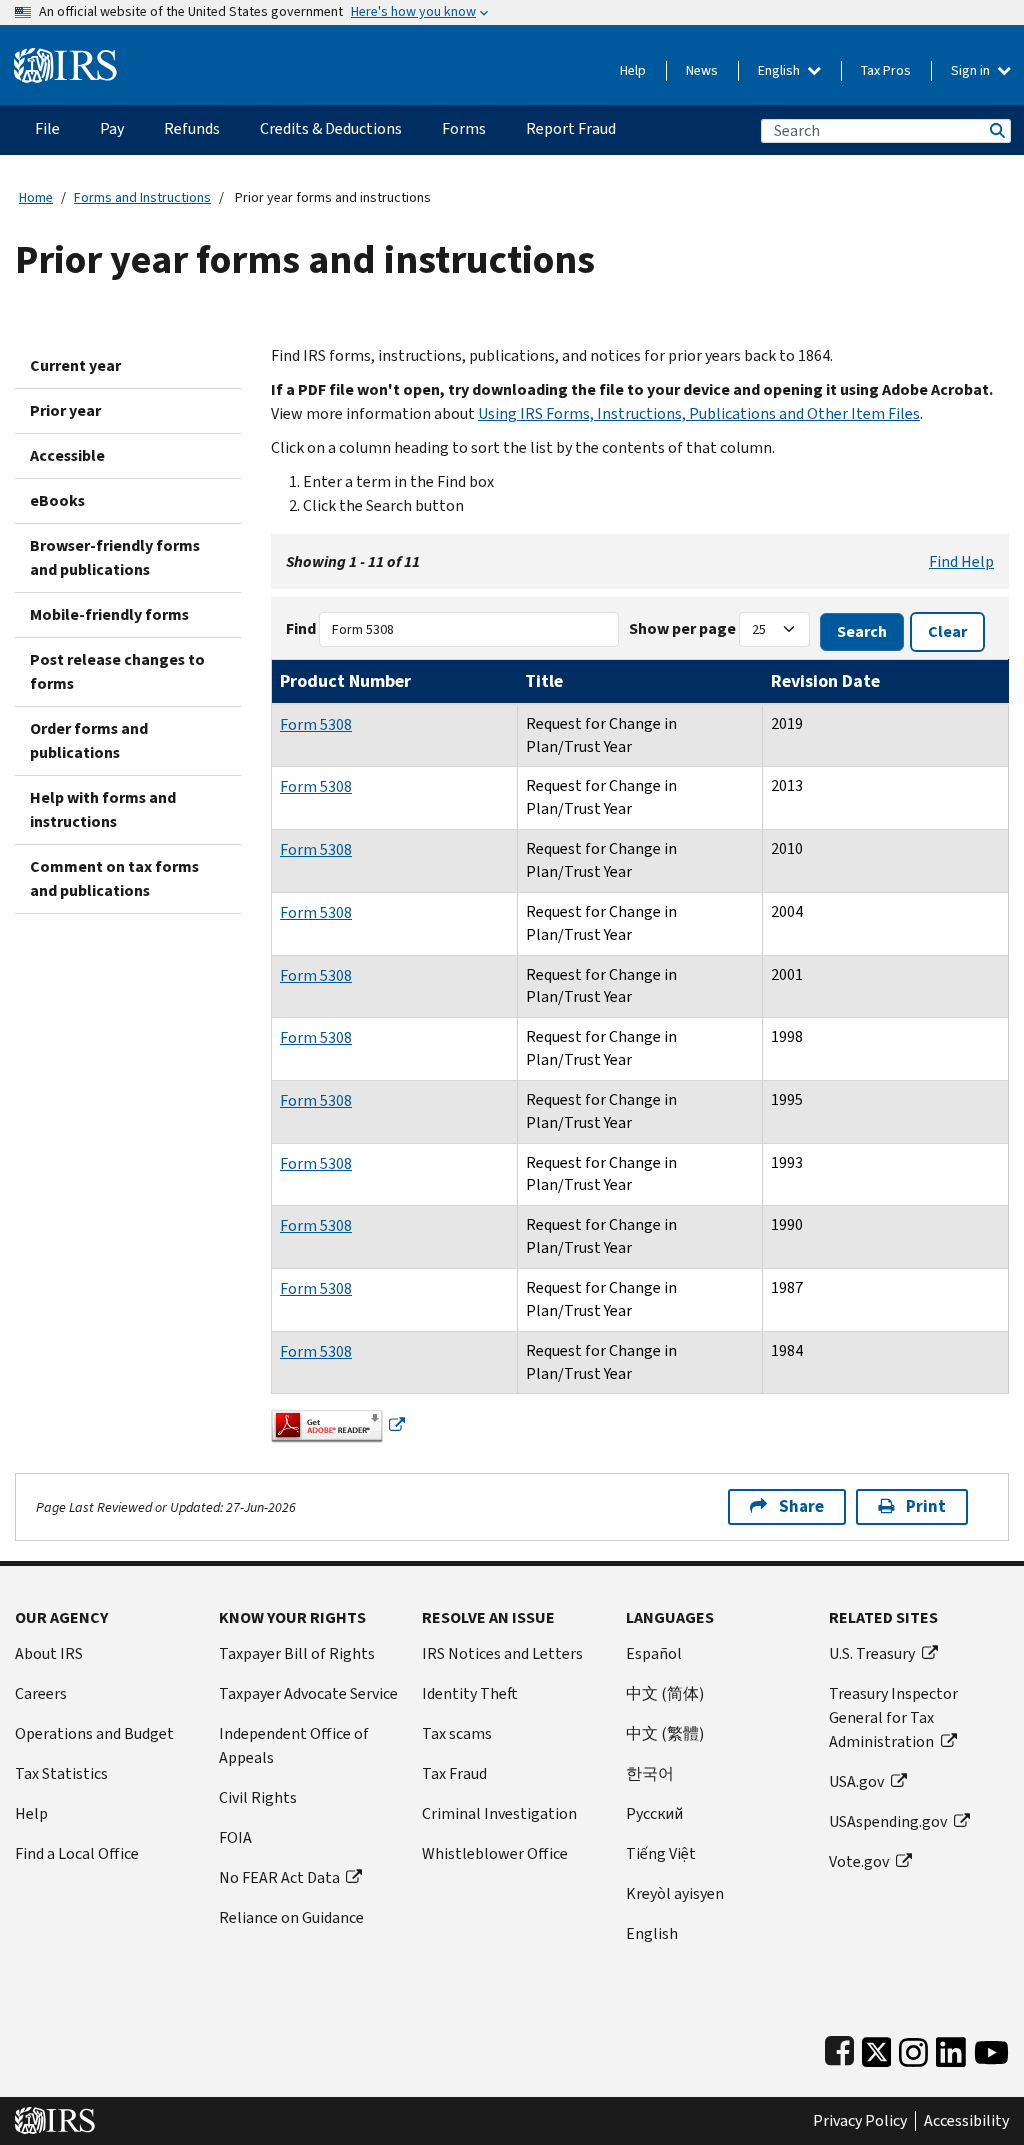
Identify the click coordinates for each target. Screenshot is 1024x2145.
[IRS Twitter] (877, 2047)
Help (633, 70)
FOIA (235, 1837)
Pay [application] (112, 128)
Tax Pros (886, 70)
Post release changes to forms (117, 671)
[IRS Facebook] (839, 2047)
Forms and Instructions (142, 197)
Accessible (67, 455)
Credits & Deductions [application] (331, 128)
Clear (947, 631)
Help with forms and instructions (103, 809)
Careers (41, 1693)
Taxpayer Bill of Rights (297, 1653)
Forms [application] (464, 128)
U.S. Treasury (872, 1653)
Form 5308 (316, 724)
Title (544, 681)
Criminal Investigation (499, 1813)
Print (926, 1506)
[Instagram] (913, 2047)
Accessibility (966, 2121)
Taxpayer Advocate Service (308, 1693)
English (780, 70)
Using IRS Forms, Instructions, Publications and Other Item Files (699, 413)
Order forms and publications (89, 740)
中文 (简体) (665, 1693)
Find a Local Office (77, 1853)
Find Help (961, 561)
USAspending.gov (888, 1821)
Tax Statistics (61, 1773)
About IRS (49, 1653)
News (702, 70)
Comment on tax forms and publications (114, 878)
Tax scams (457, 1733)
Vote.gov (859, 1861)
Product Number (345, 681)
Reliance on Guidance (291, 1917)
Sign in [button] (972, 70)
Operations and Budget (94, 1733)
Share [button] (801, 1506)
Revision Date (825, 681)
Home (36, 197)
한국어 (650, 1773)
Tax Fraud (454, 1773)
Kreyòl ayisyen (675, 1893)
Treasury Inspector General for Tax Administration (893, 1717)
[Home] (65, 57)
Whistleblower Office (495, 1853)
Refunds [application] (192, 128)
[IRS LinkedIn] (951, 2047)
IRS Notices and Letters (502, 1653)
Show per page (682, 628)
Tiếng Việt (661, 1853)
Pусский (654, 1813)
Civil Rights (258, 1797)
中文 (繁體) (665, 1733)
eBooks (57, 500)
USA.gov (856, 1781)
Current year (75, 365)
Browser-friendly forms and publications (115, 557)
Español (654, 1653)
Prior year (65, 410)
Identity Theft (470, 1693)
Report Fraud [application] (571, 128)
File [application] (47, 128)
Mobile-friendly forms (109, 614)
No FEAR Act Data (279, 1877)
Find (301, 628)
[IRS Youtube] (991, 2047)
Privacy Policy (860, 2121)
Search (996, 130)
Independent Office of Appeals (294, 1745)
